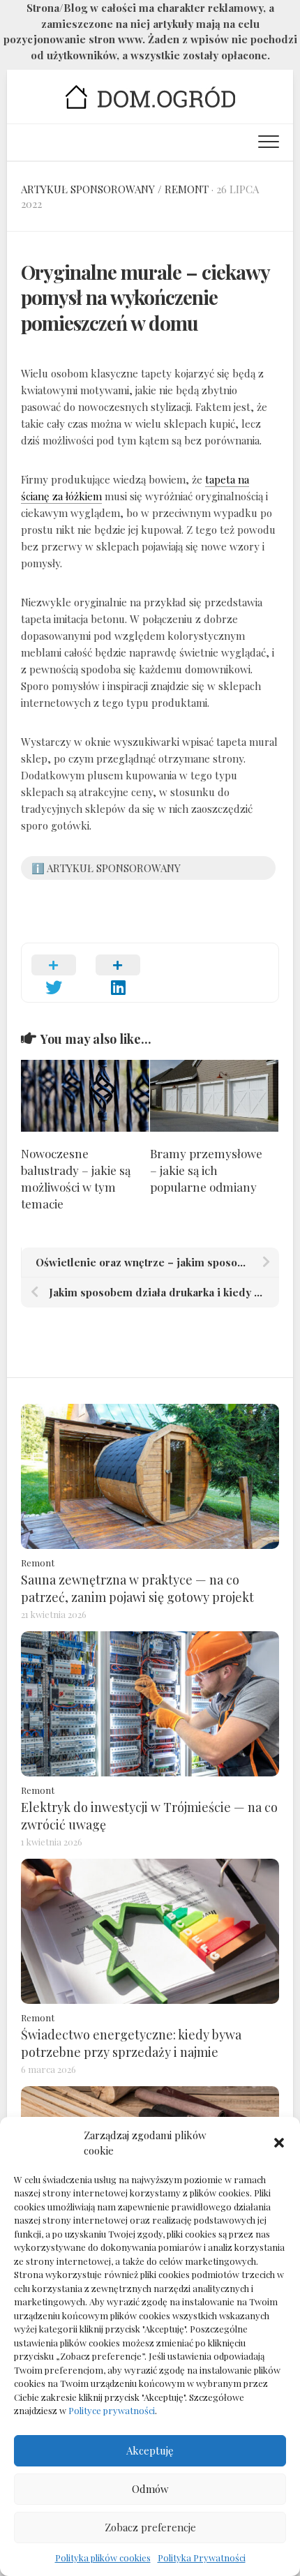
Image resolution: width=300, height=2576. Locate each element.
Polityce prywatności (112, 2410)
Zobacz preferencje (150, 2527)
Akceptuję (150, 2450)
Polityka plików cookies (103, 2558)
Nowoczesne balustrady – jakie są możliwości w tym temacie (76, 1178)
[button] (279, 2143)
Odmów (150, 2489)
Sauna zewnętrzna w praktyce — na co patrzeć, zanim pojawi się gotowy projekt (137, 1588)
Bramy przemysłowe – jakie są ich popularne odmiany (206, 1170)
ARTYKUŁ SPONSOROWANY (88, 189)
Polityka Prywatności (202, 2558)
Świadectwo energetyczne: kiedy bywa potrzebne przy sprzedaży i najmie (131, 2043)
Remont (187, 189)
